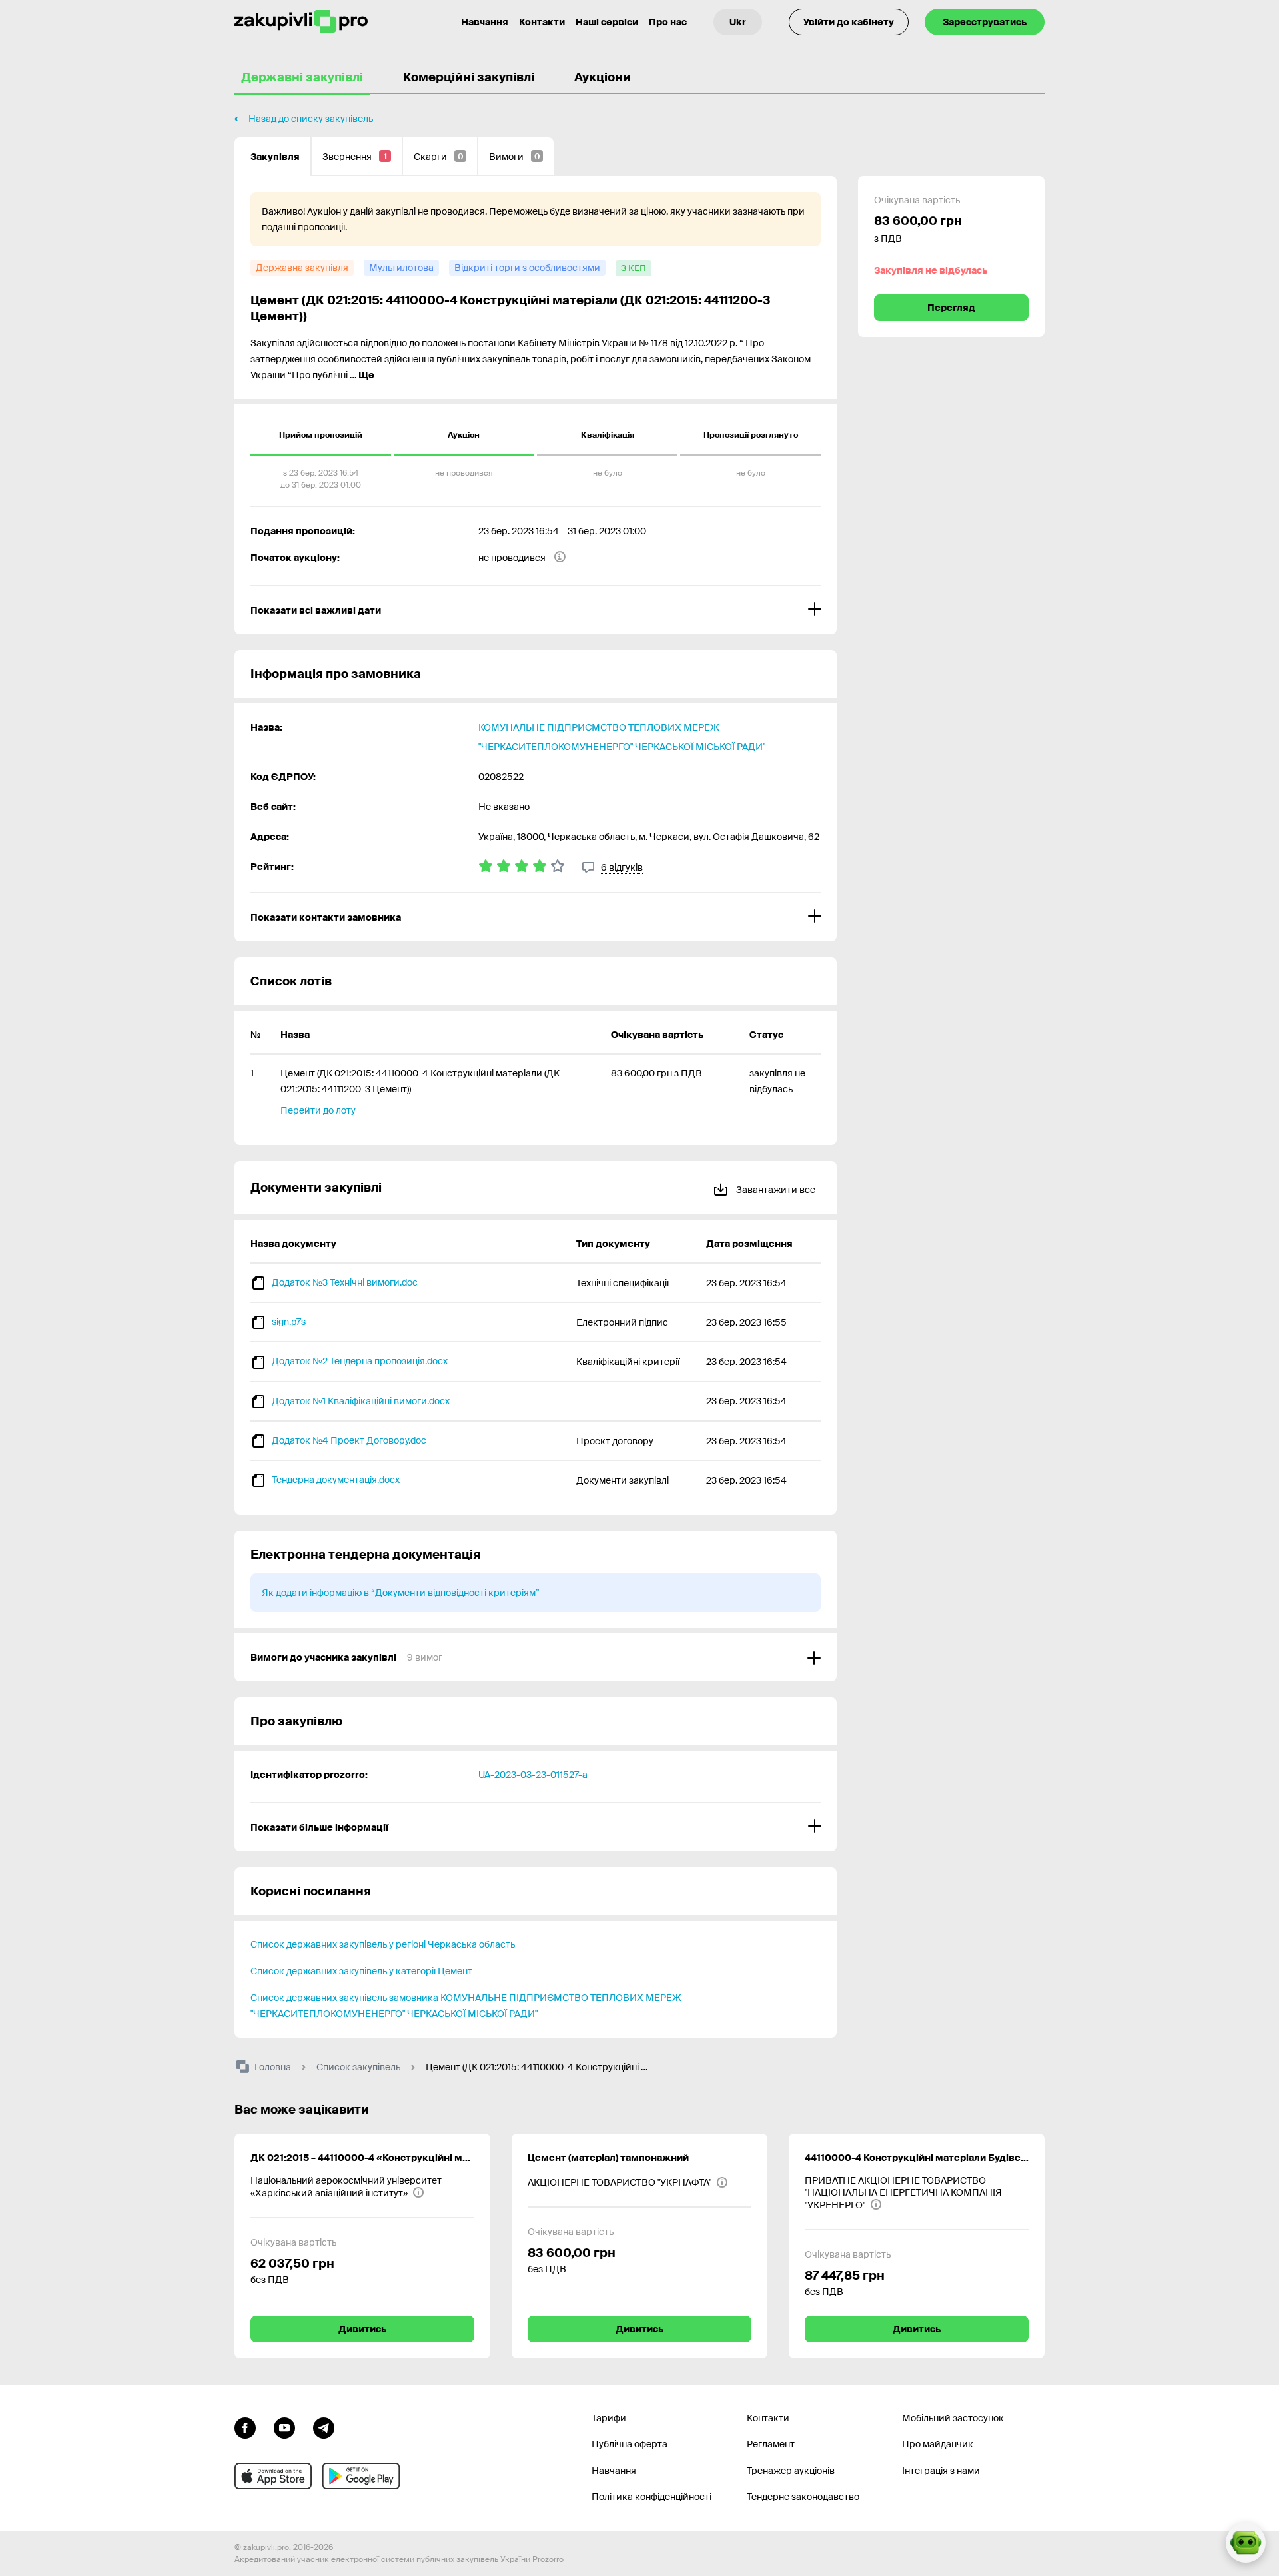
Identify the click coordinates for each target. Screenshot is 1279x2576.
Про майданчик (938, 2444)
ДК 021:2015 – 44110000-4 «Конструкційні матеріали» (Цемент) (362, 2158)
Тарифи (609, 2418)
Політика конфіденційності (651, 2497)
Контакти (542, 22)
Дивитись (362, 2329)
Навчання (485, 22)
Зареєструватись (985, 22)
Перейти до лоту (318, 1110)
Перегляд (951, 308)
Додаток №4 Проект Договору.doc (349, 1440)
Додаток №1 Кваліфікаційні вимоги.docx (361, 1401)
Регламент (771, 2444)
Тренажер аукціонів (791, 2471)
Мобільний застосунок (953, 2418)
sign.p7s (289, 1322)
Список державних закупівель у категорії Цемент (361, 1971)
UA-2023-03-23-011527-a (533, 1775)
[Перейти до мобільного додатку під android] (361, 2476)
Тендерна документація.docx (336, 1480)
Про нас (668, 22)
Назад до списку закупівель (311, 119)
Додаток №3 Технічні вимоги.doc (345, 1282)
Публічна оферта (630, 2444)
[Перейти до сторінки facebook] (245, 2427)
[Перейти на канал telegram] (324, 2427)
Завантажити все (775, 1190)
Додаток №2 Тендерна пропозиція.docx (360, 1361)
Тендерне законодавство (803, 2497)
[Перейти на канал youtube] (284, 2427)
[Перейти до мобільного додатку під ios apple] (273, 2476)
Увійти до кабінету (849, 22)
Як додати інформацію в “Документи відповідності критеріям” (401, 1593)
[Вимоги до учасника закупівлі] (536, 1657)
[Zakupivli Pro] (301, 22)
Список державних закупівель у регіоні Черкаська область (383, 1944)
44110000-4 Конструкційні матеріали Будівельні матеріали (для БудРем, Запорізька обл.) (917, 2158)
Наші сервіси (607, 22)
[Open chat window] (1246, 2543)
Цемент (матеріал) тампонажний (608, 2158)
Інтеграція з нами (941, 2471)
